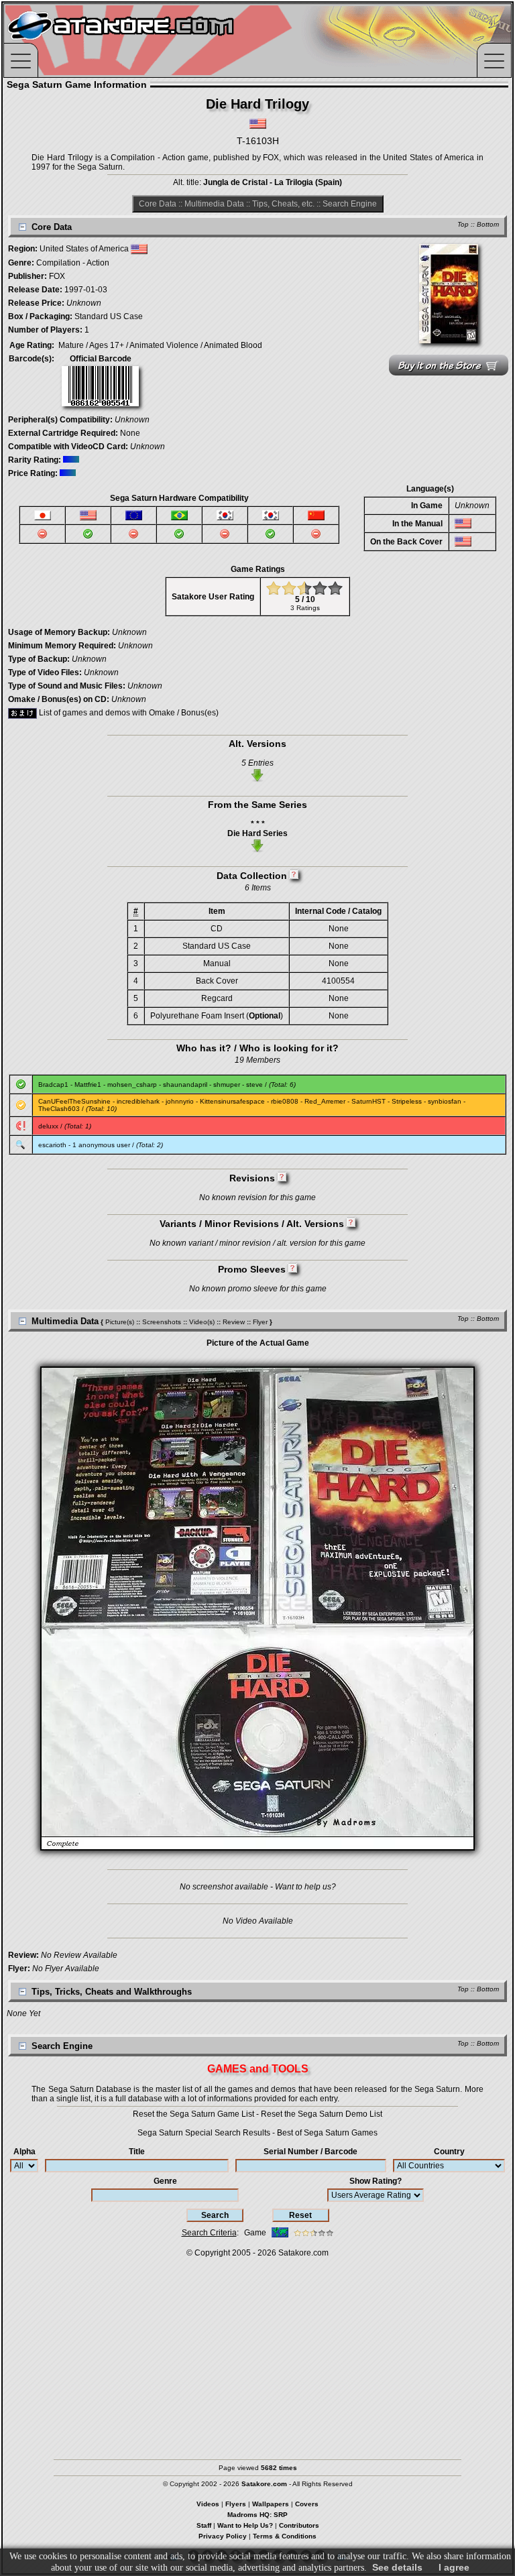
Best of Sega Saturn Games (327, 2133)
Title (137, 2152)
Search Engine (350, 204)
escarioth (52, 1145)
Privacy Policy (223, 2536)
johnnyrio (180, 1101)
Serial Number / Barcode (310, 2152)
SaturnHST (368, 1101)
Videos (208, 2504)
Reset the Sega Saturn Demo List (322, 2114)
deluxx (48, 1126)
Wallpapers (271, 2504)
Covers (307, 2504)
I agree (454, 2567)
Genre (165, 2181)
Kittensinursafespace (232, 1101)
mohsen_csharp (132, 1085)
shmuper (227, 1085)
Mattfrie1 (88, 1085)
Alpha (24, 2152)
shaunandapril (185, 1085)
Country (449, 2152)
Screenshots (162, 1322)
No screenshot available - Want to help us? (258, 1887)
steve (254, 1085)
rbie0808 (285, 1101)
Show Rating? (376, 2181)
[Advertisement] (257, 2352)
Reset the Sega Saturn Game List (193, 2114)
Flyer (260, 1322)
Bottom (488, 224)
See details (397, 2567)
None (130, 433)
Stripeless (407, 1101)
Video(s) (202, 1322)
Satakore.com (303, 2253)
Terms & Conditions (285, 2536)
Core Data (158, 204)
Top (463, 224)
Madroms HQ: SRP (257, 2515)
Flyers (236, 2504)
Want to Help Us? (245, 2525)
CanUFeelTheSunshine (74, 1101)
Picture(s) (120, 1322)
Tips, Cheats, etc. (283, 204)
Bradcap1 (53, 1085)
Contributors (299, 2525)
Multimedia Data (214, 204)
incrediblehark (138, 1101)
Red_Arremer (325, 1101)
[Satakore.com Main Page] (152, 41)
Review (234, 1322)
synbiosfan (445, 1101)
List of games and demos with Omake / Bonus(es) (128, 713)
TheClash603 (59, 1109)
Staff (204, 2525)
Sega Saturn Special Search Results (204, 2133)
